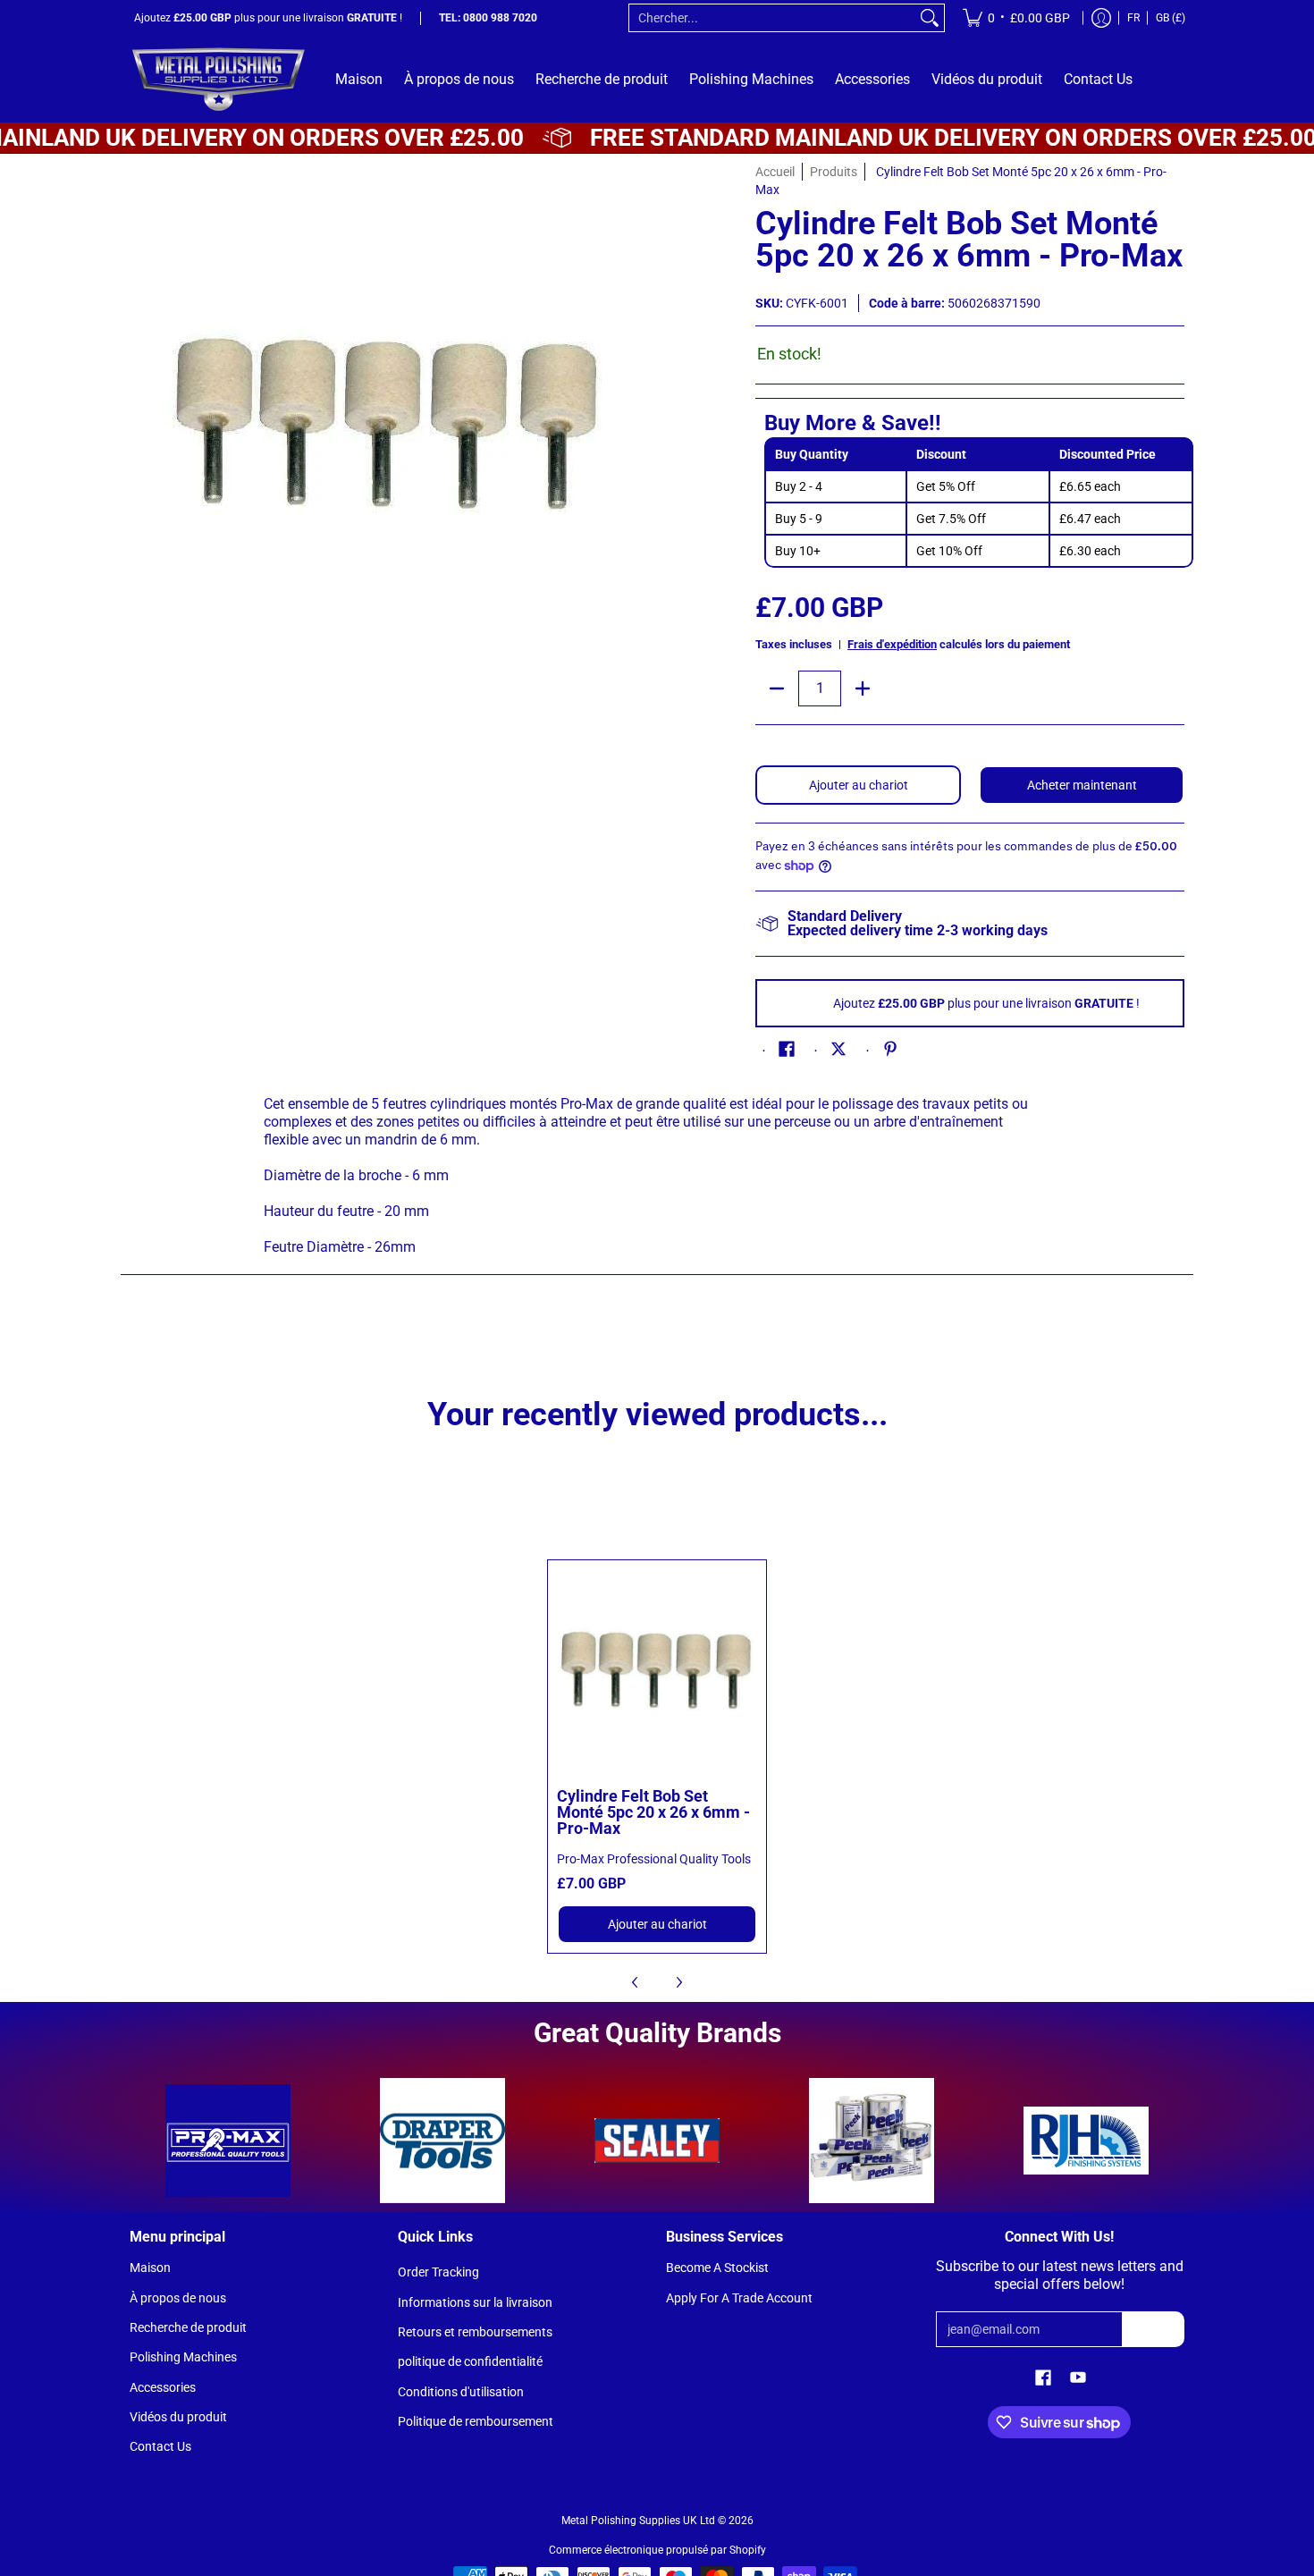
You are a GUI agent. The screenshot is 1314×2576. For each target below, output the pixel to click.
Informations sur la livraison (475, 2302)
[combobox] (772, 18)
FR (1133, 18)
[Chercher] (930, 18)
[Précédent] (636, 1982)
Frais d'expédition (892, 644)
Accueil (775, 172)
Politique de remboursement (476, 2421)
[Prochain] (678, 1982)
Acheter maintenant (1082, 785)
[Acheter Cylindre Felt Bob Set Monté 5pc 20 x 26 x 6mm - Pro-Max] (657, 1670)
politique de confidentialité (470, 2361)
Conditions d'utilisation (461, 2392)
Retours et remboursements (475, 2332)
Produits (834, 172)
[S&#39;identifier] (1101, 18)
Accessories (163, 2387)
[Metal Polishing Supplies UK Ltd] (219, 79)
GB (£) (1171, 18)
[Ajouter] (863, 688)
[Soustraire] (777, 688)
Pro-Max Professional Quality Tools (654, 1859)
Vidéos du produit (178, 2417)
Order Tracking (438, 2272)
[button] (787, 1049)
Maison (150, 2268)
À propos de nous (178, 2298)
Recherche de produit (188, 2327)
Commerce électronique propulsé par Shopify (657, 2550)
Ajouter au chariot (859, 785)
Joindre (1154, 2329)
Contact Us (160, 2446)
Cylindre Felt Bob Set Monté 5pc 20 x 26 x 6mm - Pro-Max (653, 1812)
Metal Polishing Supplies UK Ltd (638, 2521)
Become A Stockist (717, 2268)
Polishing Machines (183, 2357)
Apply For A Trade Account (739, 2298)
